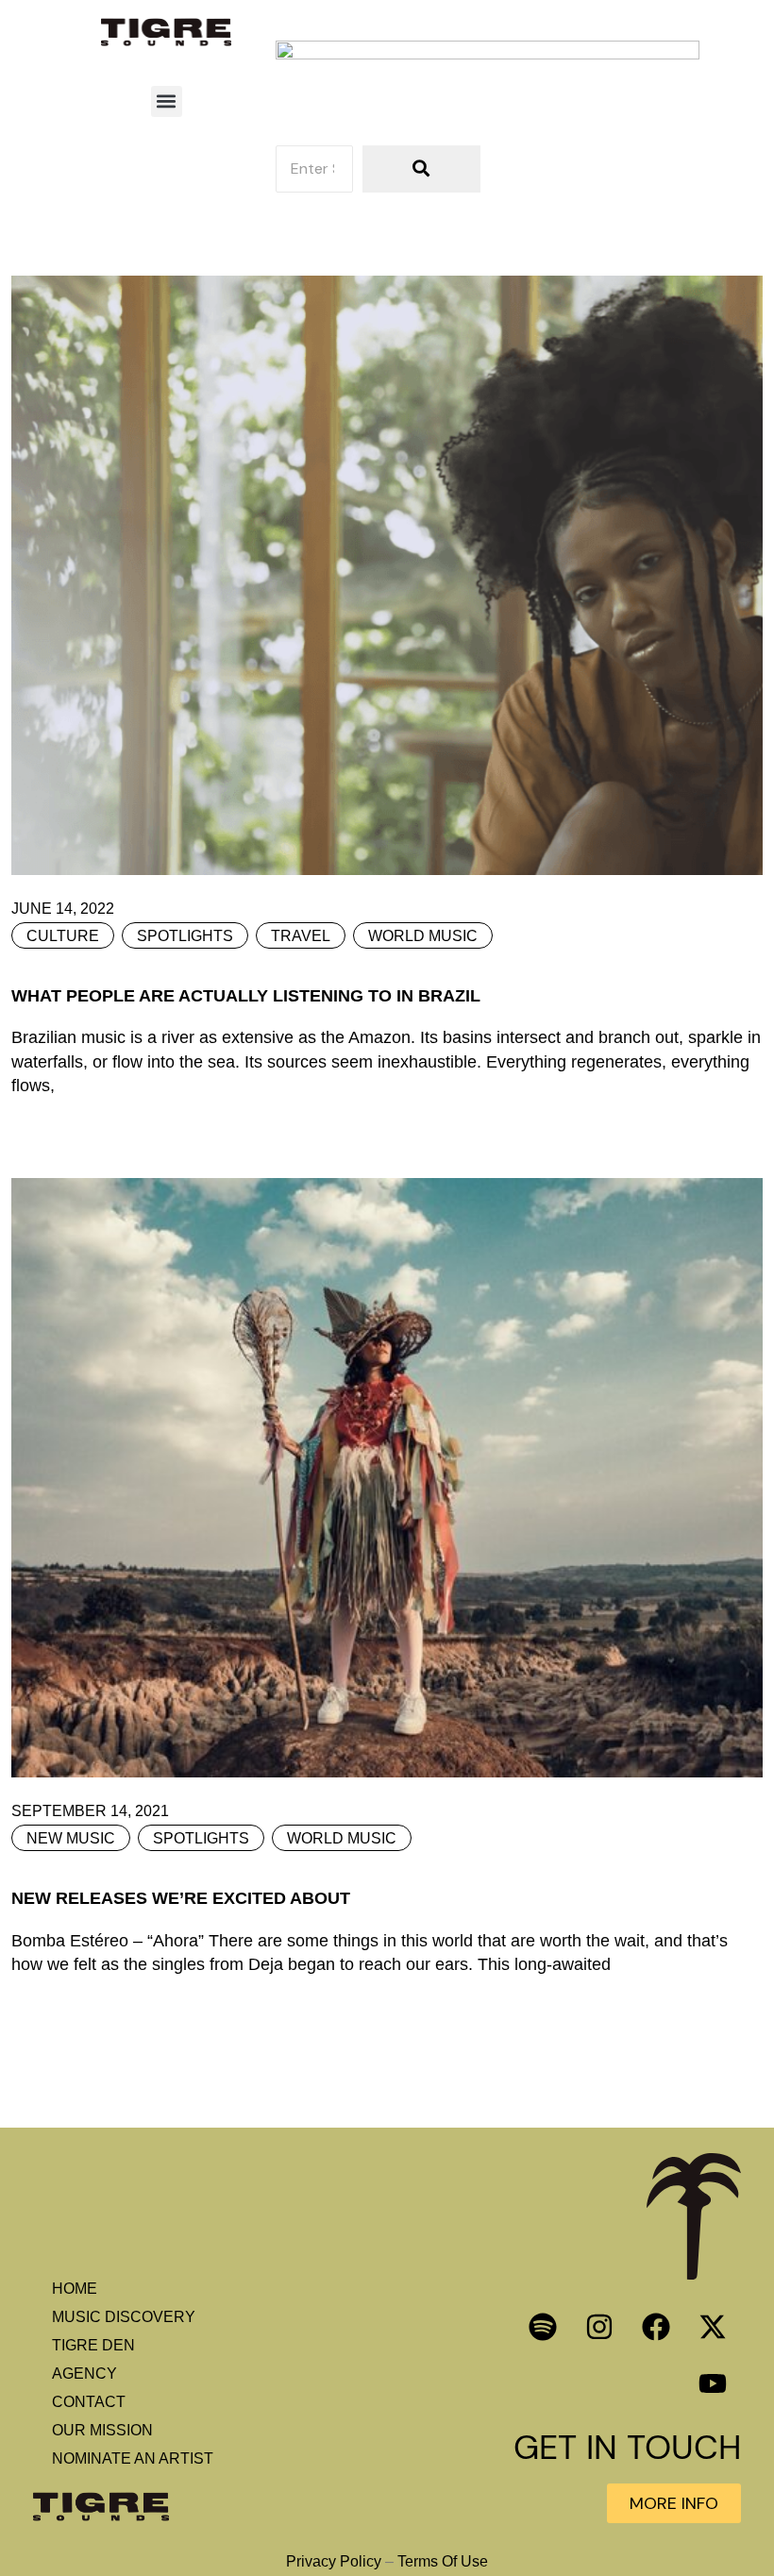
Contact (89, 2402)
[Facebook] (656, 2327)
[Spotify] (543, 2327)
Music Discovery (124, 2317)
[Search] (421, 169)
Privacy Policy (334, 2561)
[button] (167, 101)
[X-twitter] (713, 2327)
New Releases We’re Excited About (181, 1898)
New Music (71, 1838)
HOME (75, 2289)
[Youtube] (713, 2383)
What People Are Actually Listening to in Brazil (246, 996)
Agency (84, 2374)
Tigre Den (93, 2345)
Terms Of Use (443, 2561)
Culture (63, 936)
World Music (423, 936)
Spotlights (185, 936)
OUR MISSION (102, 2430)
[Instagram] (599, 2327)
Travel (301, 936)
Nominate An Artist (133, 2458)
